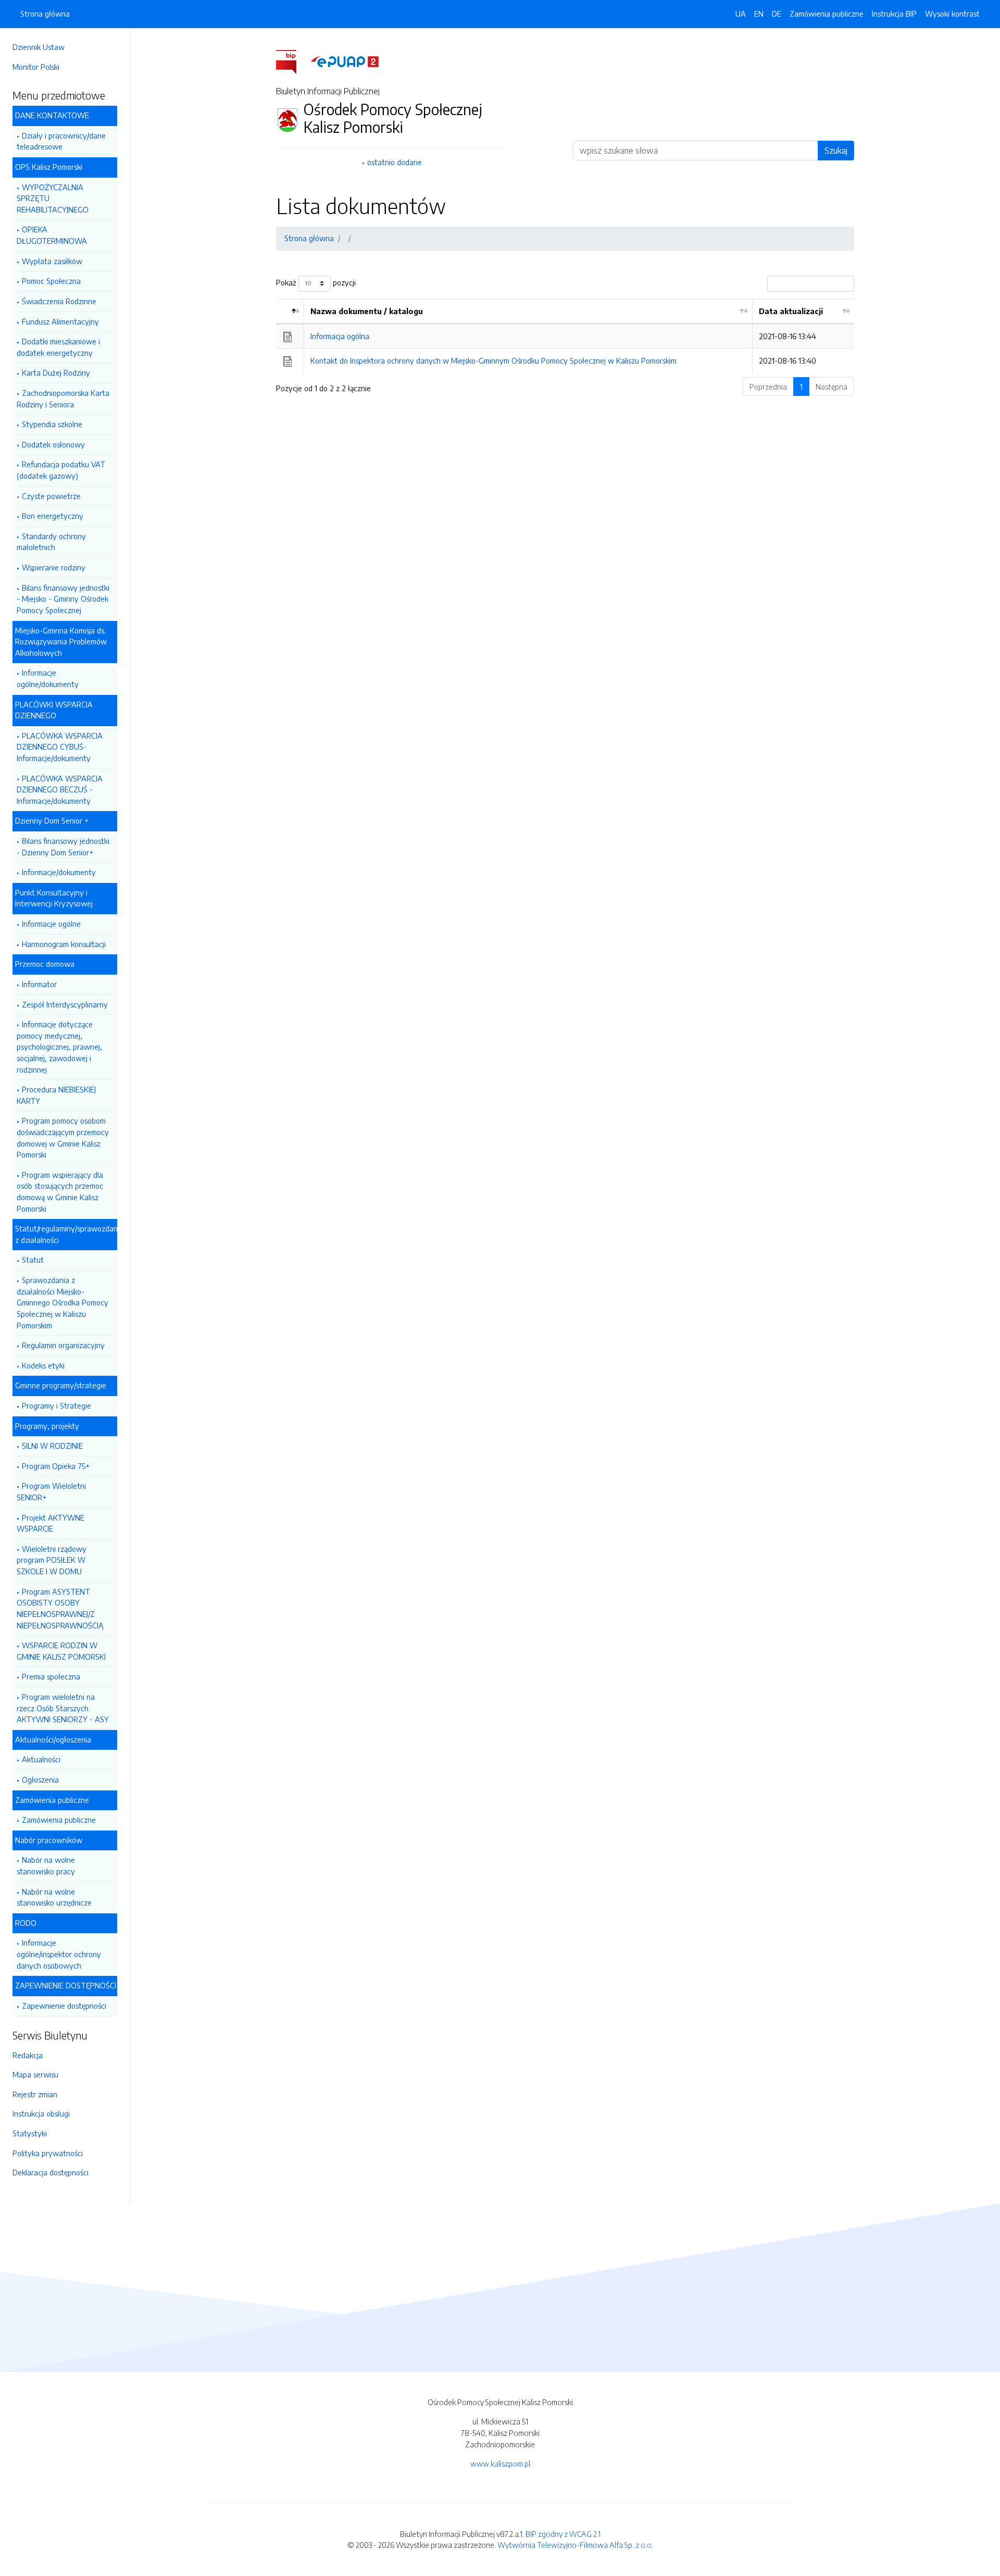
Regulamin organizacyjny (63, 1345)
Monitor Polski (36, 67)
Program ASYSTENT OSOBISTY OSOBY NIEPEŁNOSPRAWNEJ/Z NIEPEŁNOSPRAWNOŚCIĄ (60, 1608)
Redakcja (28, 2055)
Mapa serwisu (35, 2074)
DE (777, 14)
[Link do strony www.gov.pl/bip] (292, 61)
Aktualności (41, 1759)
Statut (33, 1260)
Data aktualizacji (791, 311)
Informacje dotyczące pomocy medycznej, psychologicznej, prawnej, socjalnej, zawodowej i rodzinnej (59, 1047)
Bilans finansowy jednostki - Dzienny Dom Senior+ (63, 847)
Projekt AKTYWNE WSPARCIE (51, 1523)
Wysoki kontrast (952, 14)
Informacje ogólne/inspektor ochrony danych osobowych (59, 1954)
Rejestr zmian (35, 2094)
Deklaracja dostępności (51, 2172)
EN (759, 14)
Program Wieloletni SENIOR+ (51, 1491)
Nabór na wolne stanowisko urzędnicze (54, 1897)
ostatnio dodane (395, 162)
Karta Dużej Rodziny (56, 372)
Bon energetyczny (53, 516)
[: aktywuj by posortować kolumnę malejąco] (290, 312)
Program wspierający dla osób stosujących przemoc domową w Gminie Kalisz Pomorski (60, 1192)
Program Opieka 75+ (56, 1466)
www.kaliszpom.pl (500, 2463)
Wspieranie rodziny (54, 567)
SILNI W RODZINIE (52, 1446)
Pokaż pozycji (316, 282)
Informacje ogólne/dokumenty (48, 678)
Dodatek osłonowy (53, 444)
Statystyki (30, 2133)
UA (741, 14)
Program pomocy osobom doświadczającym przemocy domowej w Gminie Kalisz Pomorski (63, 1137)
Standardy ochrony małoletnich (51, 542)
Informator (39, 984)
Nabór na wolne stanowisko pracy (46, 1865)
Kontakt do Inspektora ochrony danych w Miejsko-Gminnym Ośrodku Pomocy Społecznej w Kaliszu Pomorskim (493, 360)
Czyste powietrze (51, 496)
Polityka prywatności (48, 2153)
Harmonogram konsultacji (64, 944)
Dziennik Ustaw (39, 47)
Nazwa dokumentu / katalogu (367, 311)
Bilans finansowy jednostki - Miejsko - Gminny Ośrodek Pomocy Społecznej (63, 599)
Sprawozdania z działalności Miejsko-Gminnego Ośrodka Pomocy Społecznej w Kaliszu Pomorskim (63, 1302)
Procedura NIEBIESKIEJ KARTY (56, 1095)
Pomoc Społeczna (51, 281)
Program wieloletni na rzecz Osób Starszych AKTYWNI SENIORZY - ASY (63, 1708)
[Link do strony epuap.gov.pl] (345, 61)
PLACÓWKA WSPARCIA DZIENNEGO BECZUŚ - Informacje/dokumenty (60, 789)
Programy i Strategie (57, 1405)
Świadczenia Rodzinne (59, 301)
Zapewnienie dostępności (64, 2006)
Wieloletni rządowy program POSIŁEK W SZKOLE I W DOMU (52, 1560)
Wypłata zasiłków (52, 261)
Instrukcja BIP (894, 14)
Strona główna (45, 14)
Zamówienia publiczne (59, 1820)
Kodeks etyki (43, 1365)
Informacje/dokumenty (59, 872)
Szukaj (836, 151)
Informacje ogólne (51, 924)
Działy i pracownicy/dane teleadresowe (61, 141)
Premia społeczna (51, 1676)
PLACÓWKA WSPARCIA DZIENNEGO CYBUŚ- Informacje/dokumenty (60, 747)
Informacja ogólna (340, 336)
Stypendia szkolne (52, 424)
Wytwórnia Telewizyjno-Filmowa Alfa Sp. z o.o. (575, 2545)
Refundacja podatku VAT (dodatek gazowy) (61, 470)
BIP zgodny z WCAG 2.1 (563, 2534)
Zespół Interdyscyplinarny (65, 1004)
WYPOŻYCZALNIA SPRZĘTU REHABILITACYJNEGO (53, 198)
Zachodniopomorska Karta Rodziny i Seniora (63, 399)
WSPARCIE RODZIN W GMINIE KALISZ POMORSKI (61, 1651)
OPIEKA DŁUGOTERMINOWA (52, 235)
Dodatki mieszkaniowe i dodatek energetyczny (58, 347)
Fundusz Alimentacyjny (60, 321)
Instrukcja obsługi (41, 2113)
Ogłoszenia (40, 1779)
